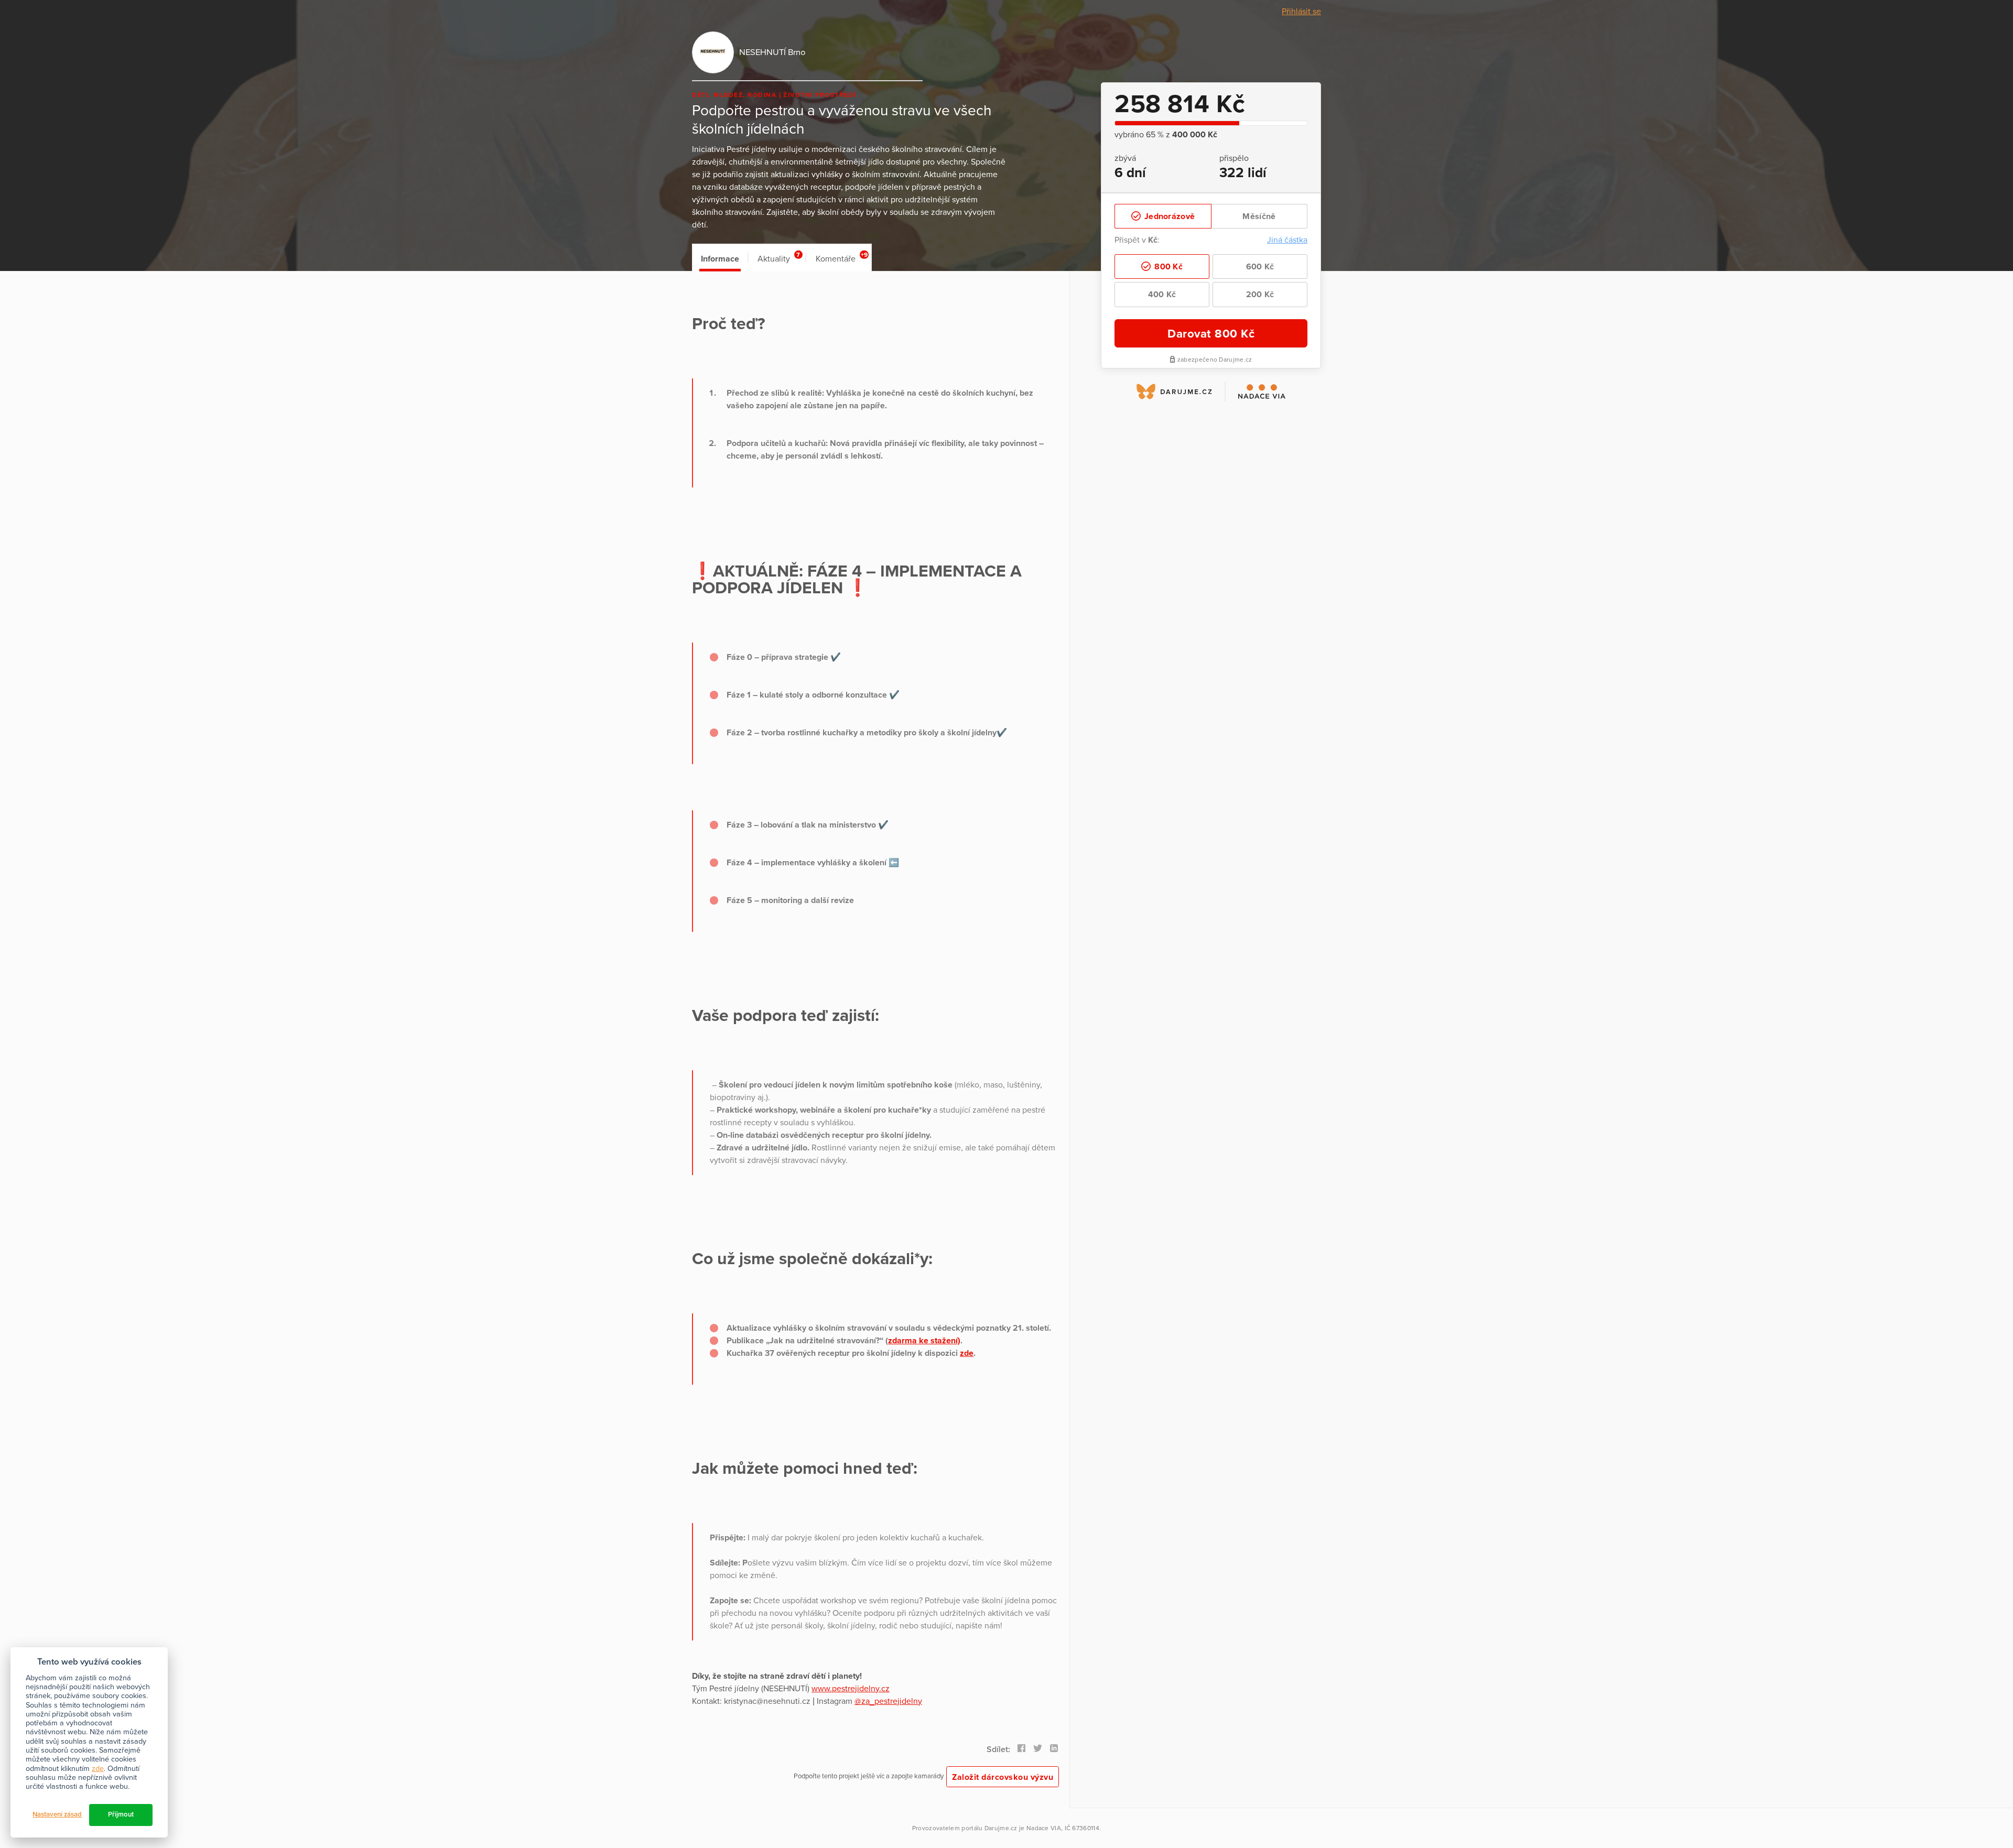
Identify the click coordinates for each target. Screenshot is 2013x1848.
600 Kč (1260, 267)
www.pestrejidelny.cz (851, 1689)
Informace (720, 259)
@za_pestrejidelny (888, 1701)
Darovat (1211, 334)
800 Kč (1167, 267)
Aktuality (779, 258)
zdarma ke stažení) (924, 1341)
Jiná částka (1287, 240)
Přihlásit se (1301, 12)
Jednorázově (1169, 216)
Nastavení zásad (57, 1814)
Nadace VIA (1044, 1828)
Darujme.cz (1001, 1828)
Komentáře (842, 258)
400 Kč (1162, 295)
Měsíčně (1259, 216)
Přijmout (121, 1814)
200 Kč (1260, 295)
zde (967, 1353)
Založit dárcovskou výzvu (1003, 1777)
